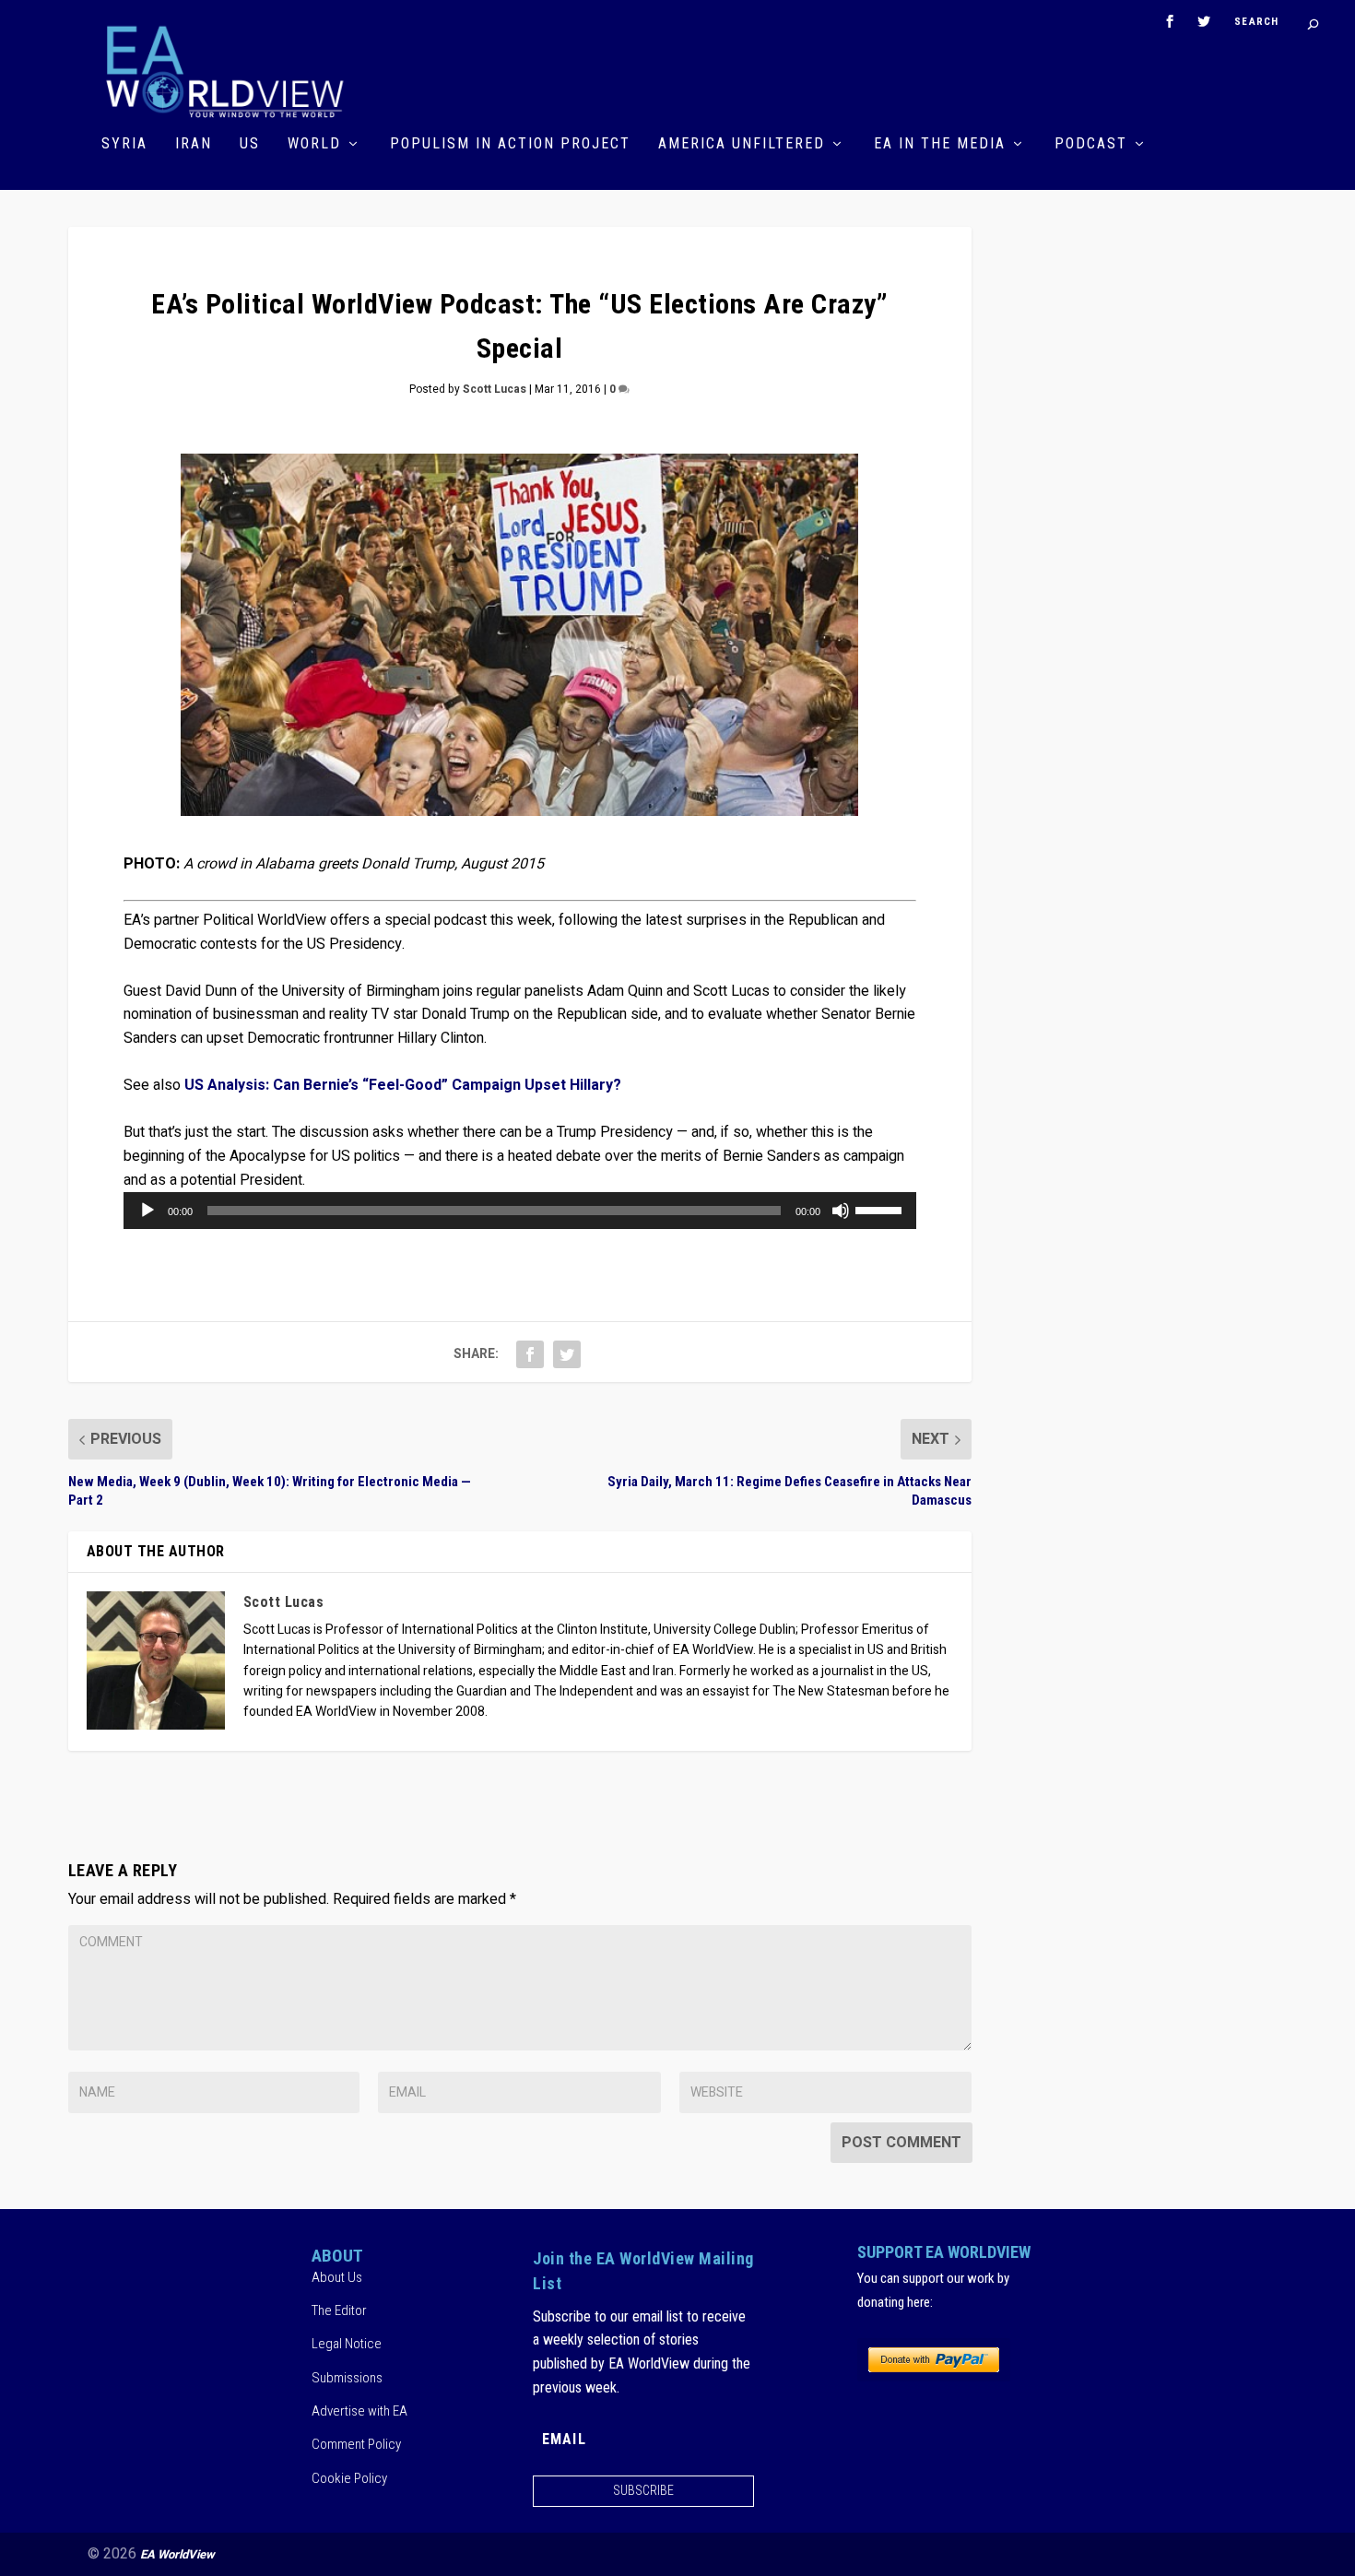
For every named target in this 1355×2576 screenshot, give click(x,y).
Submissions (347, 2378)
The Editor (339, 2310)
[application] (520, 1211)
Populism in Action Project (510, 144)
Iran (194, 144)
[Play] (147, 1211)
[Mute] (841, 1211)
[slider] (881, 1209)
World (314, 144)
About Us (337, 2277)
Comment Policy (356, 2444)
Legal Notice (347, 2344)
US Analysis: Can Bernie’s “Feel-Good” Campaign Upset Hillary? (403, 1085)
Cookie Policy (349, 2478)
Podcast (1091, 144)
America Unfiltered (742, 144)
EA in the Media (940, 144)
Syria (124, 144)
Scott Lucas (495, 389)
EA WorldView (177, 2554)
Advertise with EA (359, 2411)
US (250, 144)
